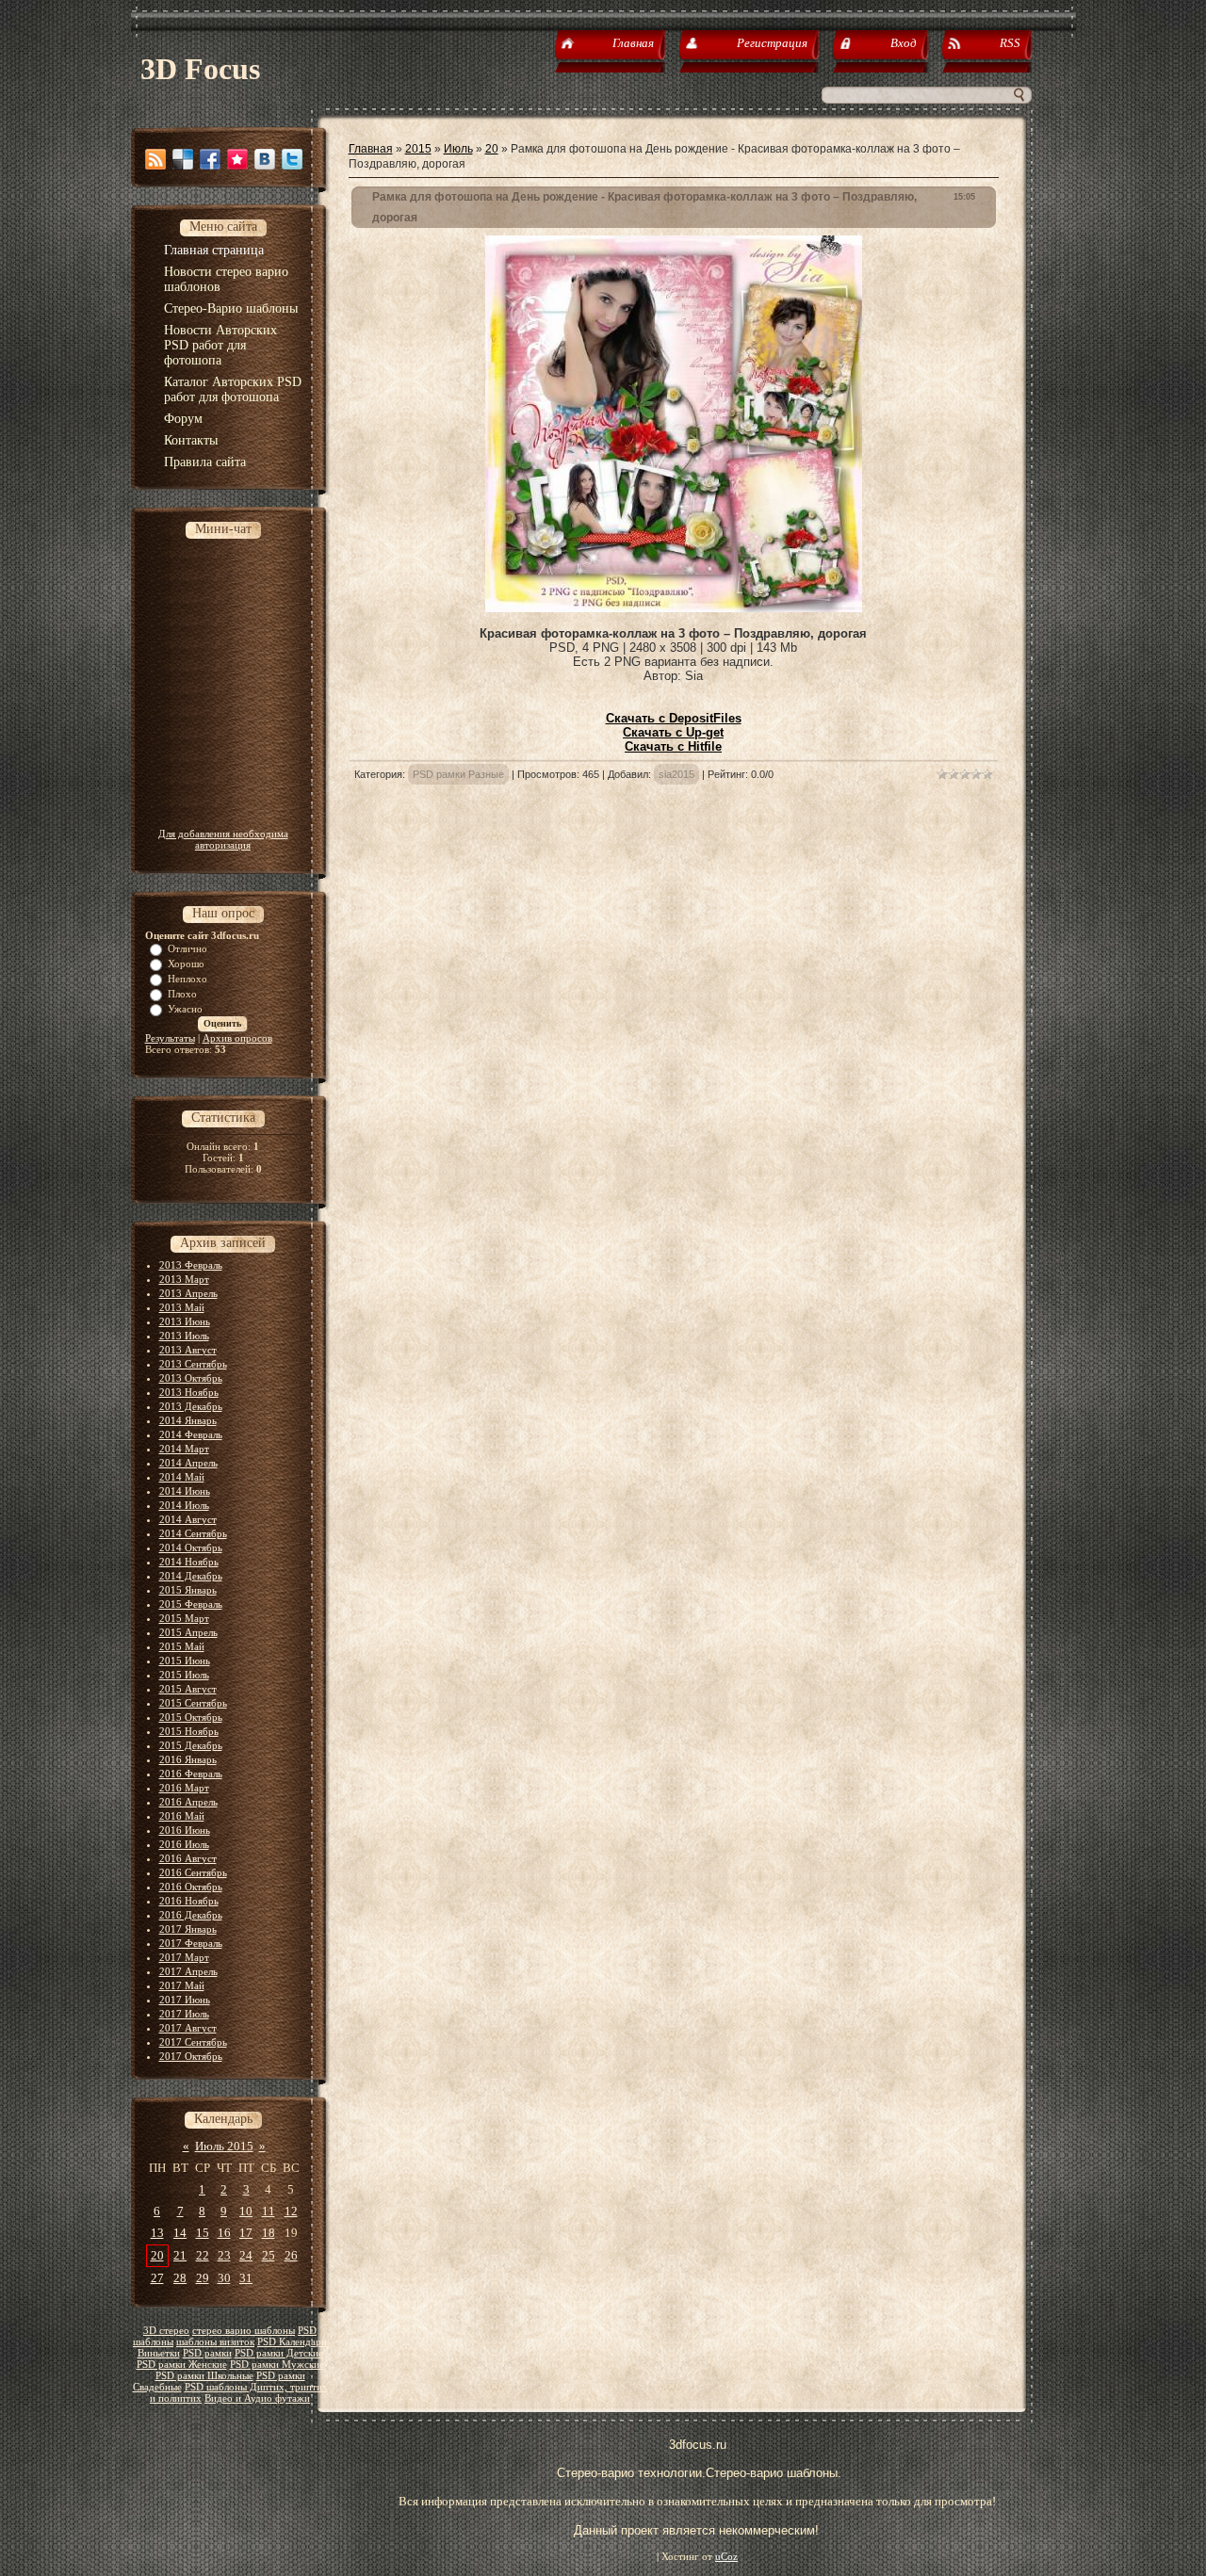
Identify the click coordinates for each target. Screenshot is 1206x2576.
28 (180, 2278)
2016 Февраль (191, 1774)
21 (180, 2255)
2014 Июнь (185, 1491)
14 (180, 2233)
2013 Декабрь (191, 1406)
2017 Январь (188, 1929)
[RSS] (155, 159)
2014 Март (184, 1449)
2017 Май (182, 1985)
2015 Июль (184, 1675)
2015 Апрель (188, 1632)
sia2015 (676, 774)
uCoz (726, 2557)
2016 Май (182, 1816)
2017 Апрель (188, 1971)
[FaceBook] (210, 159)
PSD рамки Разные (458, 774)
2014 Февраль (191, 1434)
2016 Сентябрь (193, 1872)
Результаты (170, 1038)
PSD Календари (292, 2342)
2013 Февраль (191, 1265)
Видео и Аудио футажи (257, 2398)
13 (157, 2233)
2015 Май (182, 1646)
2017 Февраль (191, 1943)
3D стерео (166, 2331)
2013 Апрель (188, 1293)
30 (224, 2278)
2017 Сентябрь (193, 2042)
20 (157, 2255)
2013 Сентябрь (193, 1364)
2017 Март (184, 1957)
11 (269, 2211)
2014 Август (188, 1519)
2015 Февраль (191, 1604)
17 (246, 2233)
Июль (458, 149)
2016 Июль (184, 1844)
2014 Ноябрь (189, 1562)
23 (224, 2255)
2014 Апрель (188, 1463)
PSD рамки (207, 2353)
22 (203, 2255)
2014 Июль (184, 1505)
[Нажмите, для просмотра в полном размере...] (674, 608)
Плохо (182, 994)
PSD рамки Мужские (277, 2365)
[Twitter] (292, 159)
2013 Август (188, 1350)
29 (203, 2278)
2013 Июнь (185, 1321)
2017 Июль (184, 2014)
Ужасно (185, 1009)
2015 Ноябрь (189, 1731)
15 (203, 2233)
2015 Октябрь (191, 1717)
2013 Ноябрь (189, 1392)
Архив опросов (237, 1038)
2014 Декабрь (191, 1576)
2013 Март (184, 1279)
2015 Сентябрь (193, 1703)
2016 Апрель (188, 1802)
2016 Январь (188, 1759)
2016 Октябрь (191, 1887)
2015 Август (188, 1689)
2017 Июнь (185, 2000)
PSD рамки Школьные (204, 2376)
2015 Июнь (185, 1661)
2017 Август (188, 2028)
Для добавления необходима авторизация (223, 839)
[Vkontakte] (265, 159)
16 (224, 2233)
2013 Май (182, 1307)
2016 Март (184, 1788)
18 (269, 2233)
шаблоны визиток (215, 2342)
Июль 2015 (224, 2146)
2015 (418, 149)
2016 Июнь (185, 1830)
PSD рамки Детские (279, 2353)
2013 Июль (184, 1336)
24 (246, 2255)
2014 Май (182, 1477)
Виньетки (159, 2353)
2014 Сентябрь (193, 1533)
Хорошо (186, 964)
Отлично (187, 948)
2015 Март (184, 1618)
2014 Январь (188, 1420)
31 (246, 2278)
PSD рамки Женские (182, 2365)
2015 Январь (188, 1590)
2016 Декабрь (191, 1915)
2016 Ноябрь (189, 1901)
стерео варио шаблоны (244, 2331)
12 (291, 2211)
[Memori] (237, 159)
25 (269, 2255)
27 (157, 2278)
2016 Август (188, 1858)
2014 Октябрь (191, 1547)
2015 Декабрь (191, 1745)
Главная (371, 149)
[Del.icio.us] (183, 159)
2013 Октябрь (191, 1378)
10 (246, 2211)
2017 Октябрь (191, 2056)
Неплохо (187, 979)
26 (291, 2255)
